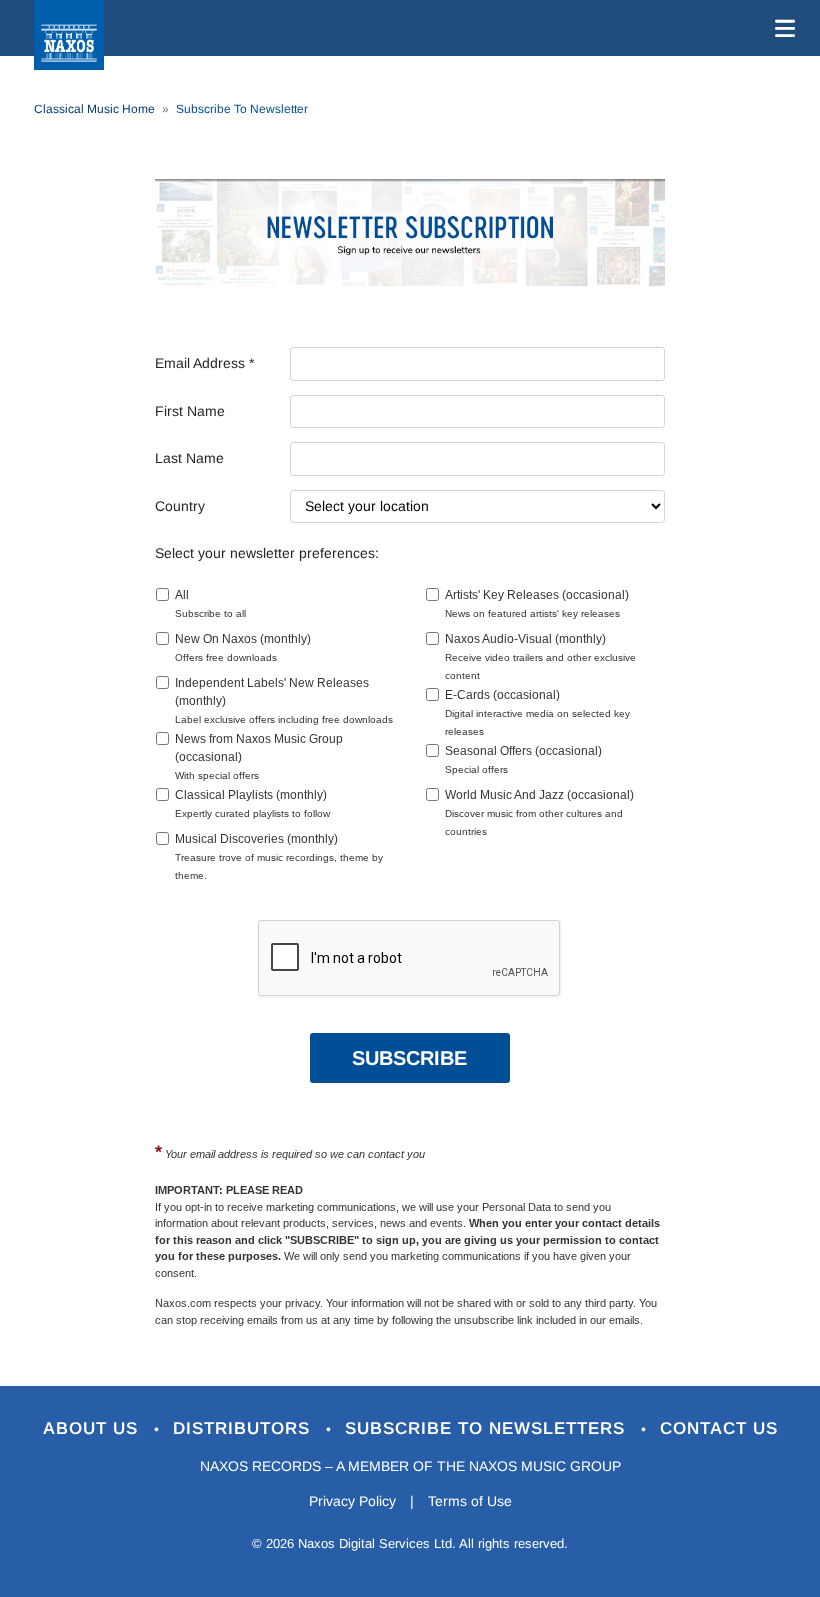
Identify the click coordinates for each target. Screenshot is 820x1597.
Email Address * (204, 363)
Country (180, 506)
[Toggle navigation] (781, 28)
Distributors (244, 1428)
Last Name (189, 458)
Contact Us (719, 1428)
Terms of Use (470, 1501)
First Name (190, 411)
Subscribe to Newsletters (488, 1428)
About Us (93, 1428)
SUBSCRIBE (409, 1058)
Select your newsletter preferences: (267, 553)
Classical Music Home (94, 109)
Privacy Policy (352, 1501)
